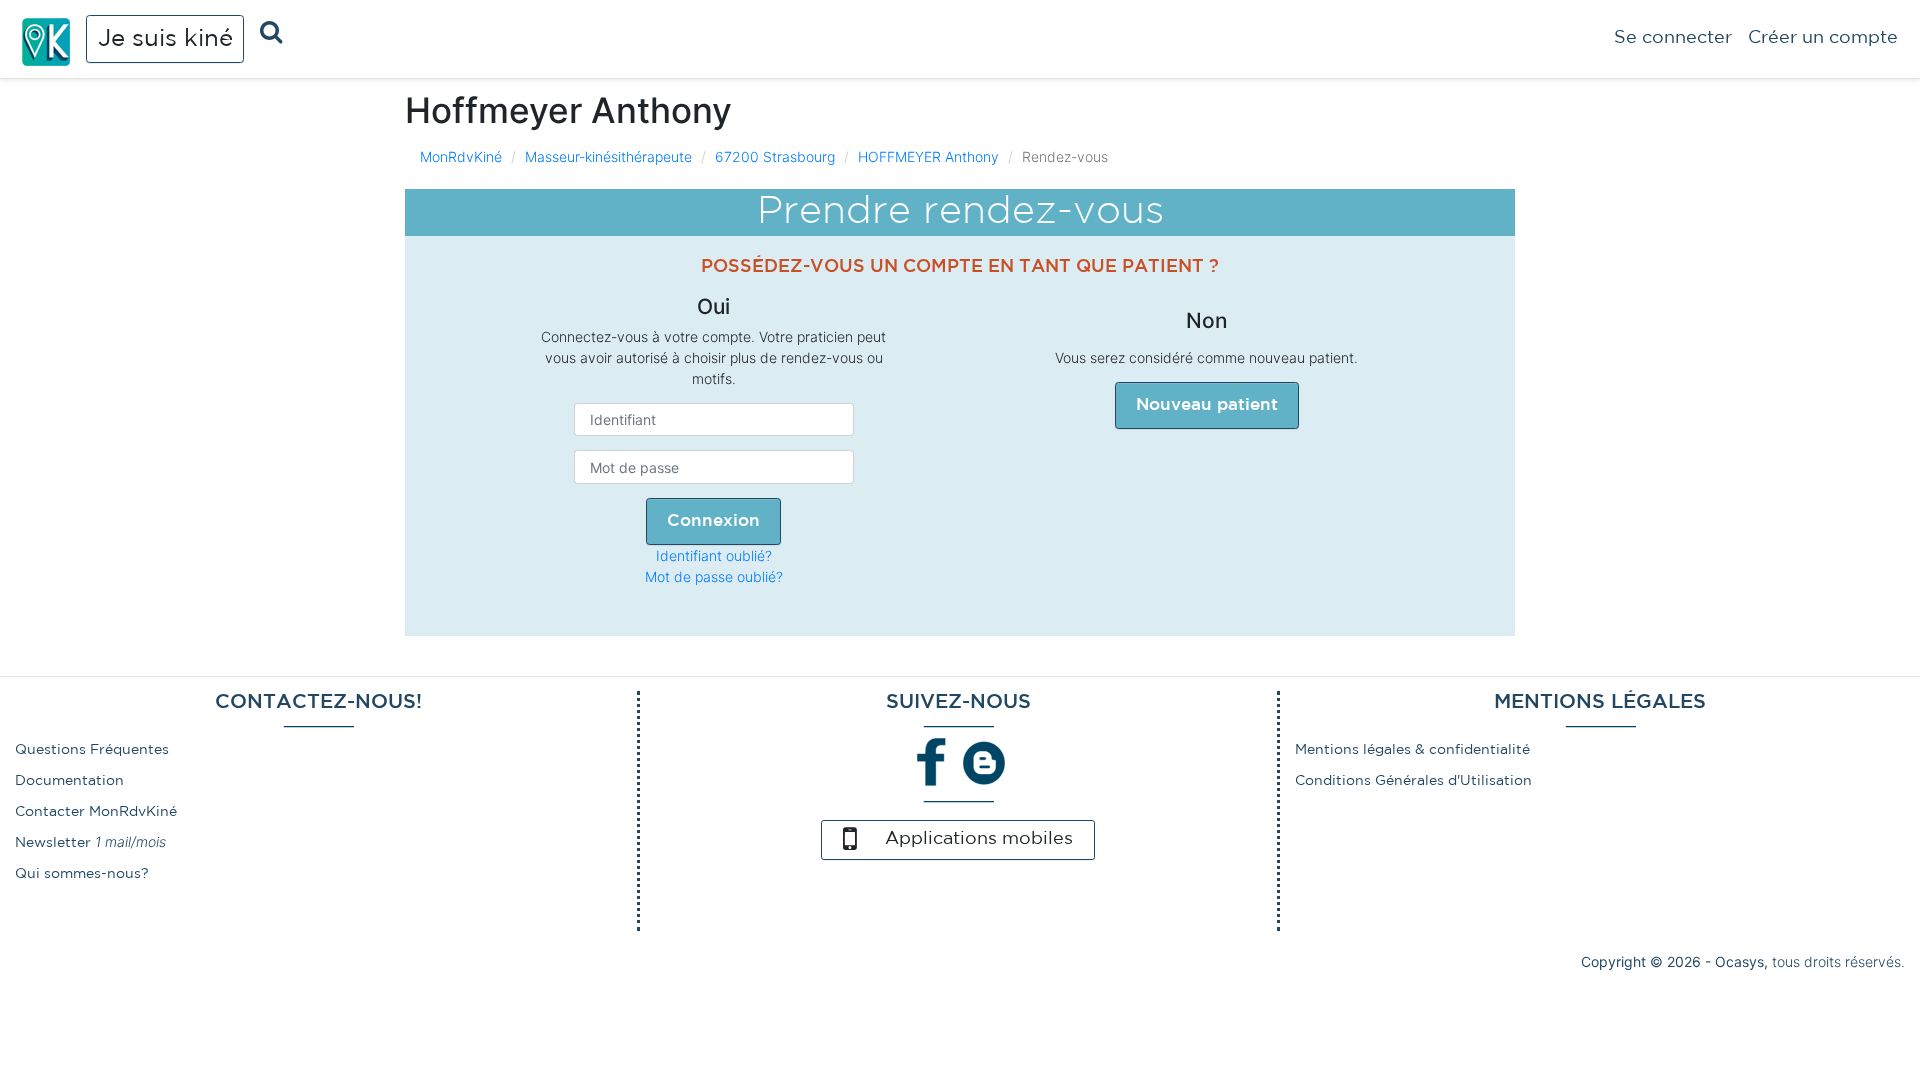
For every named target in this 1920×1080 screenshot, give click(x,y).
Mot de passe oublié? (714, 576)
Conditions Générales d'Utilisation (1413, 781)
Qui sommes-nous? (82, 874)
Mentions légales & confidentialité (1412, 750)
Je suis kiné (165, 39)
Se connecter (1673, 38)
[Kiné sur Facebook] (932, 761)
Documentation (69, 781)
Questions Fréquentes (92, 750)
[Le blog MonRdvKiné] (984, 761)
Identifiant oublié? (714, 555)
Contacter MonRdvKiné (96, 812)
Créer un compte (1823, 38)
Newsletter (53, 843)
